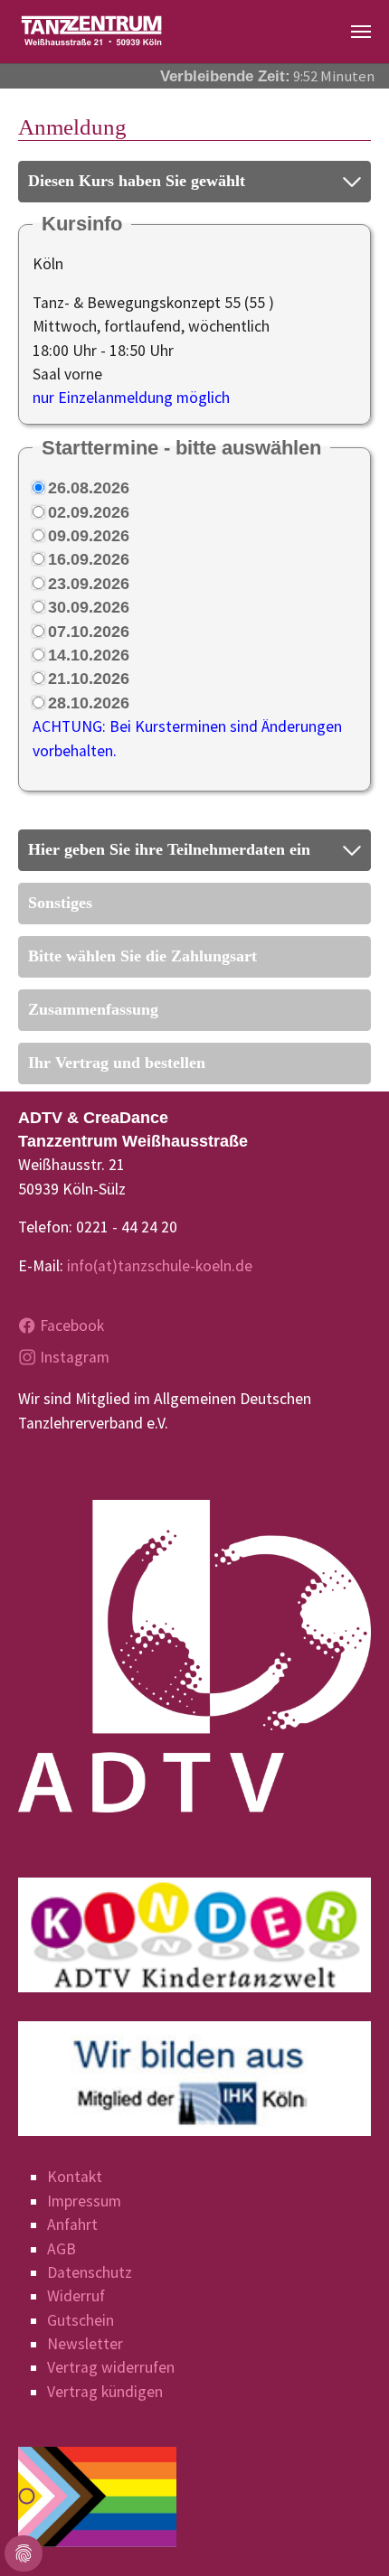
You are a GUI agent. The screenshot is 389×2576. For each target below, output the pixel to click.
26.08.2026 (89, 488)
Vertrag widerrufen (111, 2367)
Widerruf (76, 2296)
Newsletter (85, 2344)
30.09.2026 (89, 607)
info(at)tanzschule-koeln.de (160, 1266)
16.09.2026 (89, 559)
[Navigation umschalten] (361, 32)
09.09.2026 (89, 536)
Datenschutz (90, 2272)
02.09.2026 (89, 512)
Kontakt (75, 2177)
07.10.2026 (89, 632)
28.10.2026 (89, 703)
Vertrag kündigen (105, 2392)
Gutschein (81, 2320)
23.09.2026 (89, 584)
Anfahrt (72, 2225)
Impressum (84, 2201)
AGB (62, 2249)
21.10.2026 (89, 679)
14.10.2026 (89, 655)
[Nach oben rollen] (347, 2534)
